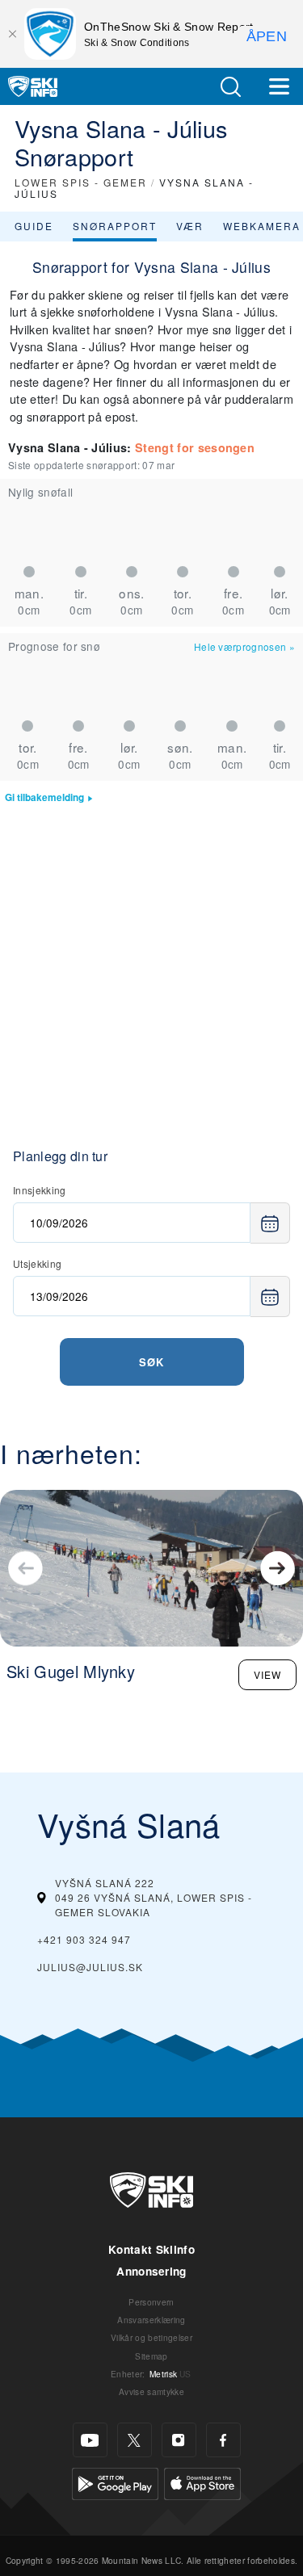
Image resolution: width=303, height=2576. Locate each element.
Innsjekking (40, 1190)
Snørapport (115, 226)
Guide (34, 226)
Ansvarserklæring (151, 2320)
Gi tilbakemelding (44, 797)
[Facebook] (223, 2440)
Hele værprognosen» (244, 646)
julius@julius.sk (90, 1967)
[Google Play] (115, 2482)
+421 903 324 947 (84, 1939)
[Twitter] (135, 2440)
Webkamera (262, 226)
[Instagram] (179, 2440)
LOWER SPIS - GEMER (81, 182)
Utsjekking (37, 1263)
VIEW (267, 1674)
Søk (151, 1362)
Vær (190, 226)
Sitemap (151, 2356)
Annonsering (151, 2271)
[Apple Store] (202, 2482)
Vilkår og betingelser (151, 2337)
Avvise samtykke (151, 2391)
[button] (230, 87)
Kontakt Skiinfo (151, 2249)
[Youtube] (90, 2440)
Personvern (151, 2302)
